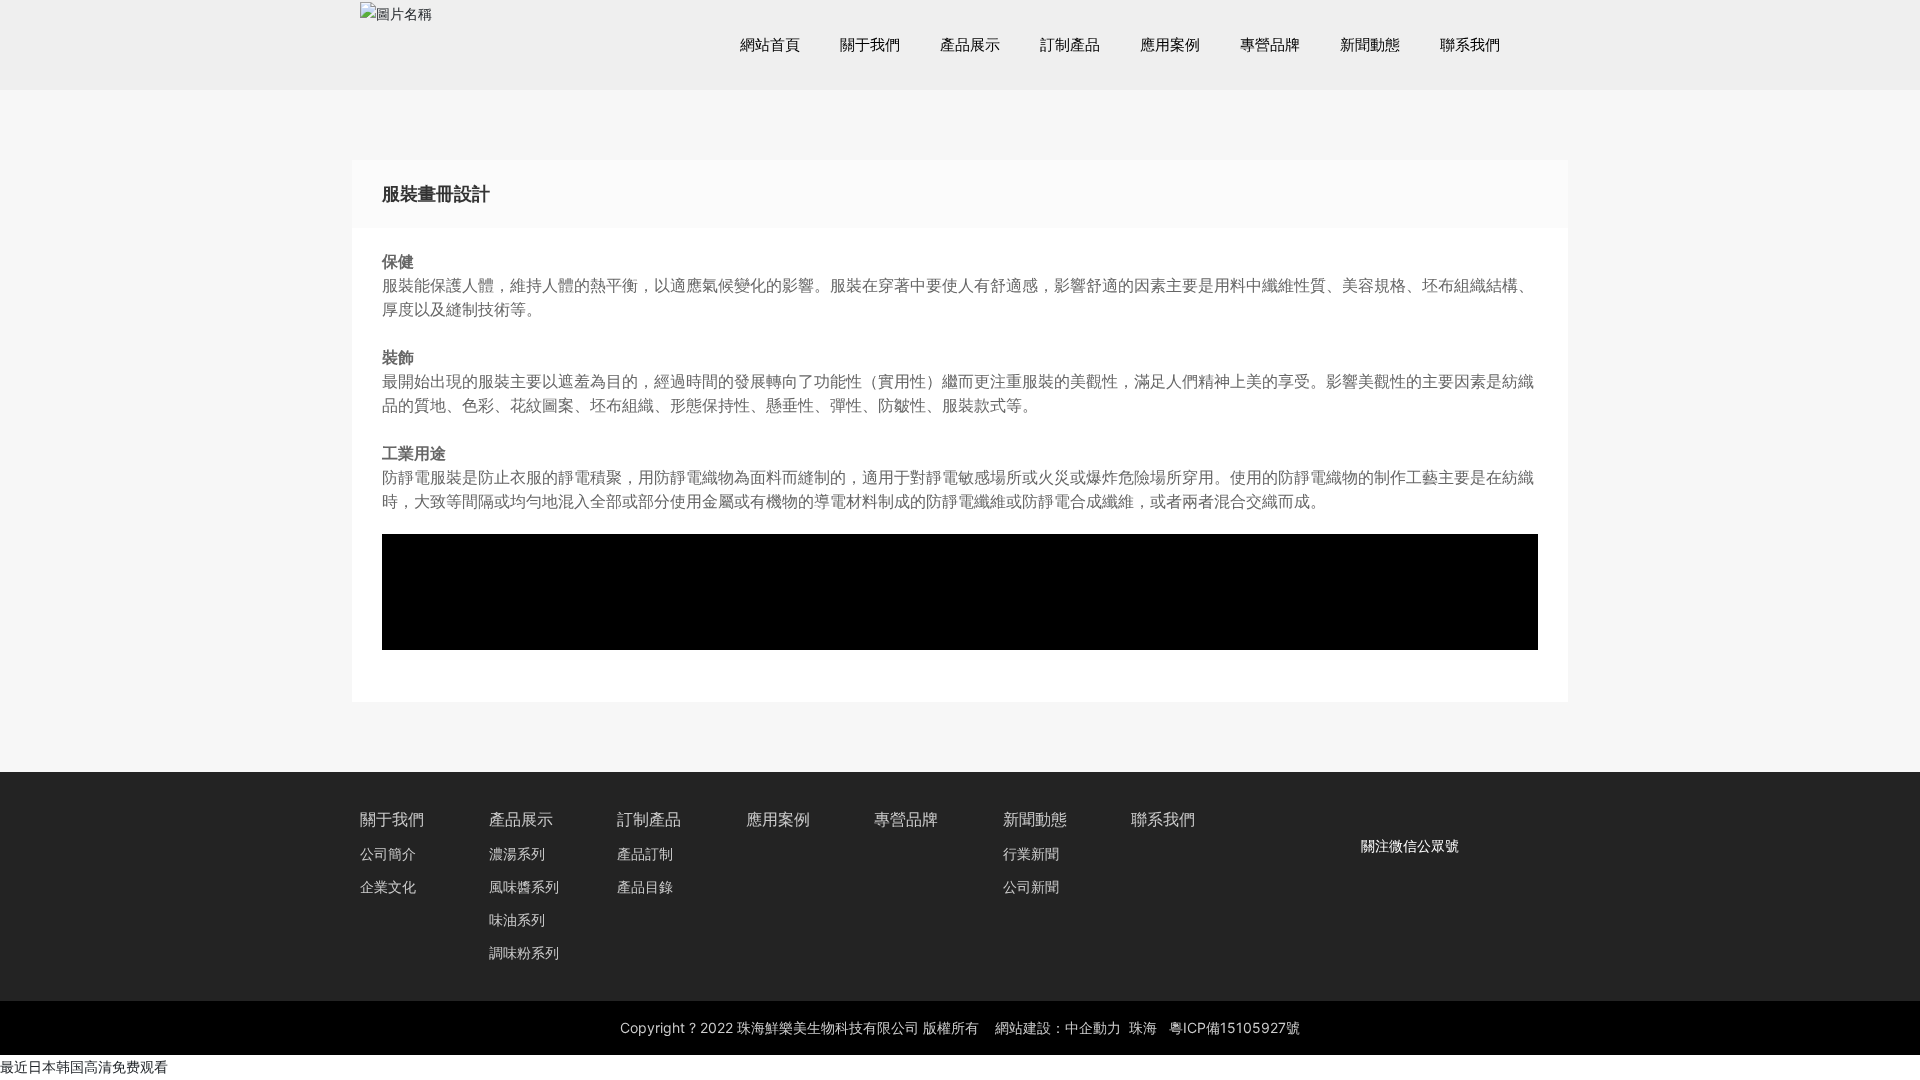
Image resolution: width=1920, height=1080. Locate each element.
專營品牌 (906, 819)
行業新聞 (1031, 854)
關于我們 (392, 819)
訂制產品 (649, 819)
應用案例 (778, 819)
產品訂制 (645, 854)
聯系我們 (1163, 819)
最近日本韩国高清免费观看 (84, 1066)
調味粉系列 (524, 953)
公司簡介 (388, 854)
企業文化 (388, 887)
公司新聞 (1031, 887)
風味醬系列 (524, 887)
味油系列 (517, 920)
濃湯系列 (517, 854)
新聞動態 (1035, 819)
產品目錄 (645, 887)
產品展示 (521, 819)
